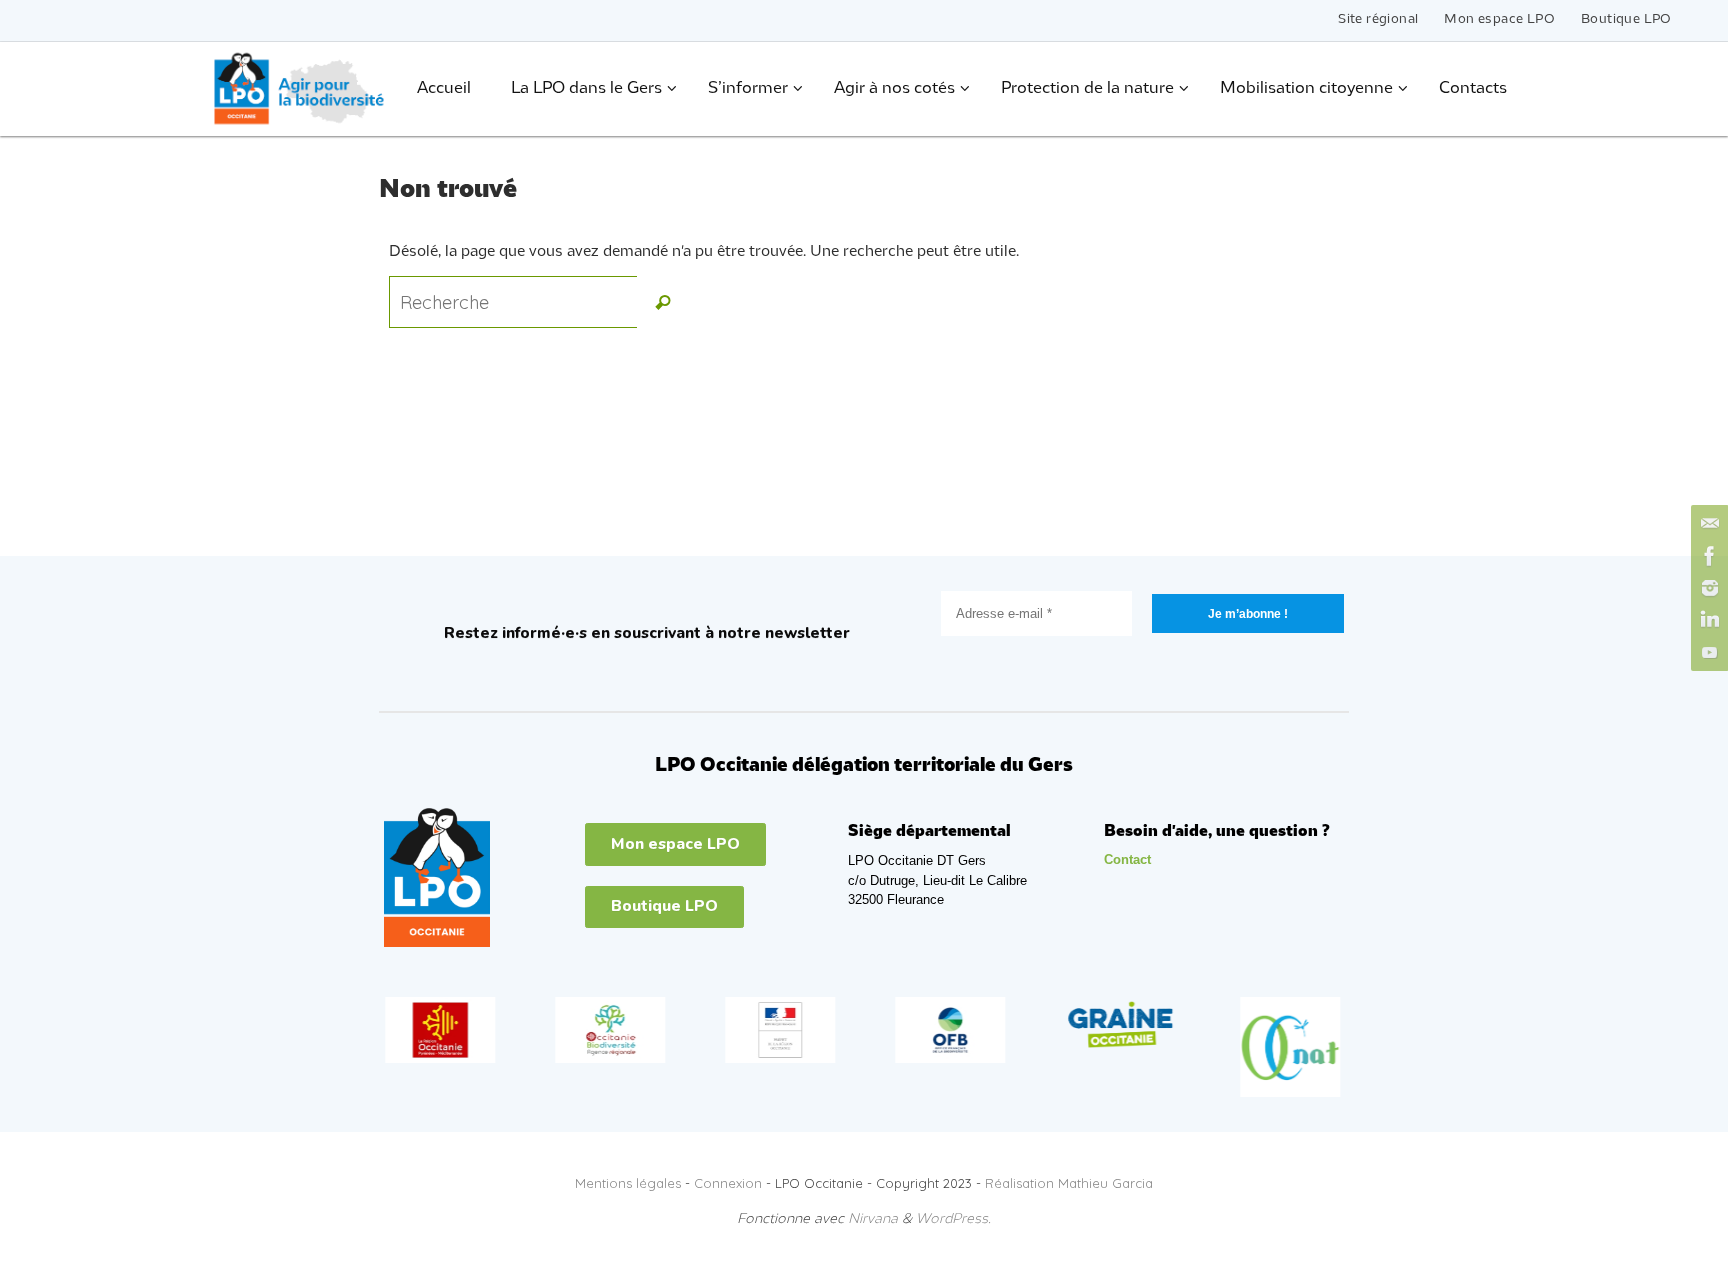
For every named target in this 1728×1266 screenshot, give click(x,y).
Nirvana (873, 1219)
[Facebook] (1707, 556)
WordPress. (953, 1219)
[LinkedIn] (1707, 620)
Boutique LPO (1626, 19)
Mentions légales (628, 1183)
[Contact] (1707, 524)
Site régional (1378, 19)
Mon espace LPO (1499, 19)
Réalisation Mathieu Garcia (1069, 1183)
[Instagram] (1707, 588)
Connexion (728, 1183)
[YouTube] (1707, 652)
